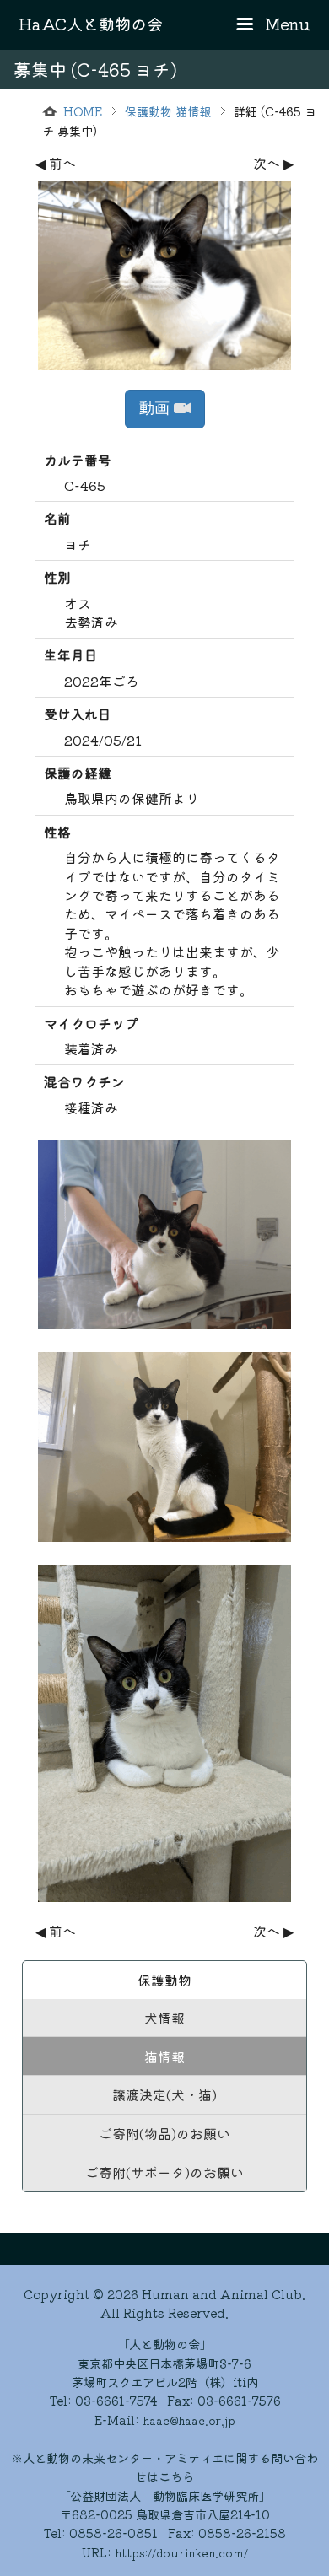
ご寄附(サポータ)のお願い (164, 2172)
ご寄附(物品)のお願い (164, 2133)
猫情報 (164, 2056)
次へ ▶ (273, 163)
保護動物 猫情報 (168, 111)
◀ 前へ (56, 163)
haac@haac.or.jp (189, 2420)
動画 (156, 408)
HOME (83, 111)
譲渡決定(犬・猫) (164, 2094)
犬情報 (164, 2018)
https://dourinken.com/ (181, 2553)
